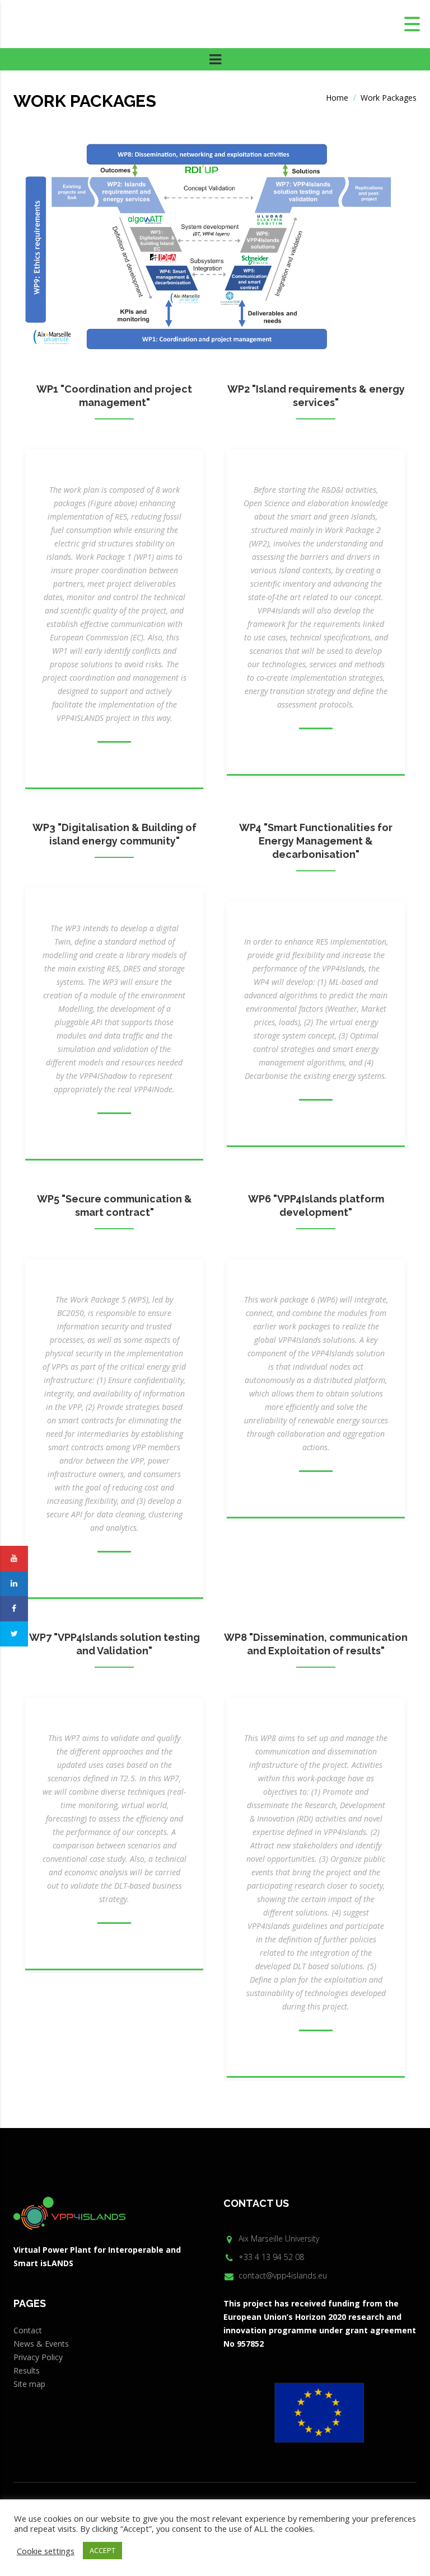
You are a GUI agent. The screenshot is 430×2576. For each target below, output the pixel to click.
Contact (28, 2330)
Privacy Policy (38, 2357)
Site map (29, 2384)
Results (27, 2370)
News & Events (41, 2344)
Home (337, 98)
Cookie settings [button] (46, 2551)
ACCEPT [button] (102, 2550)
